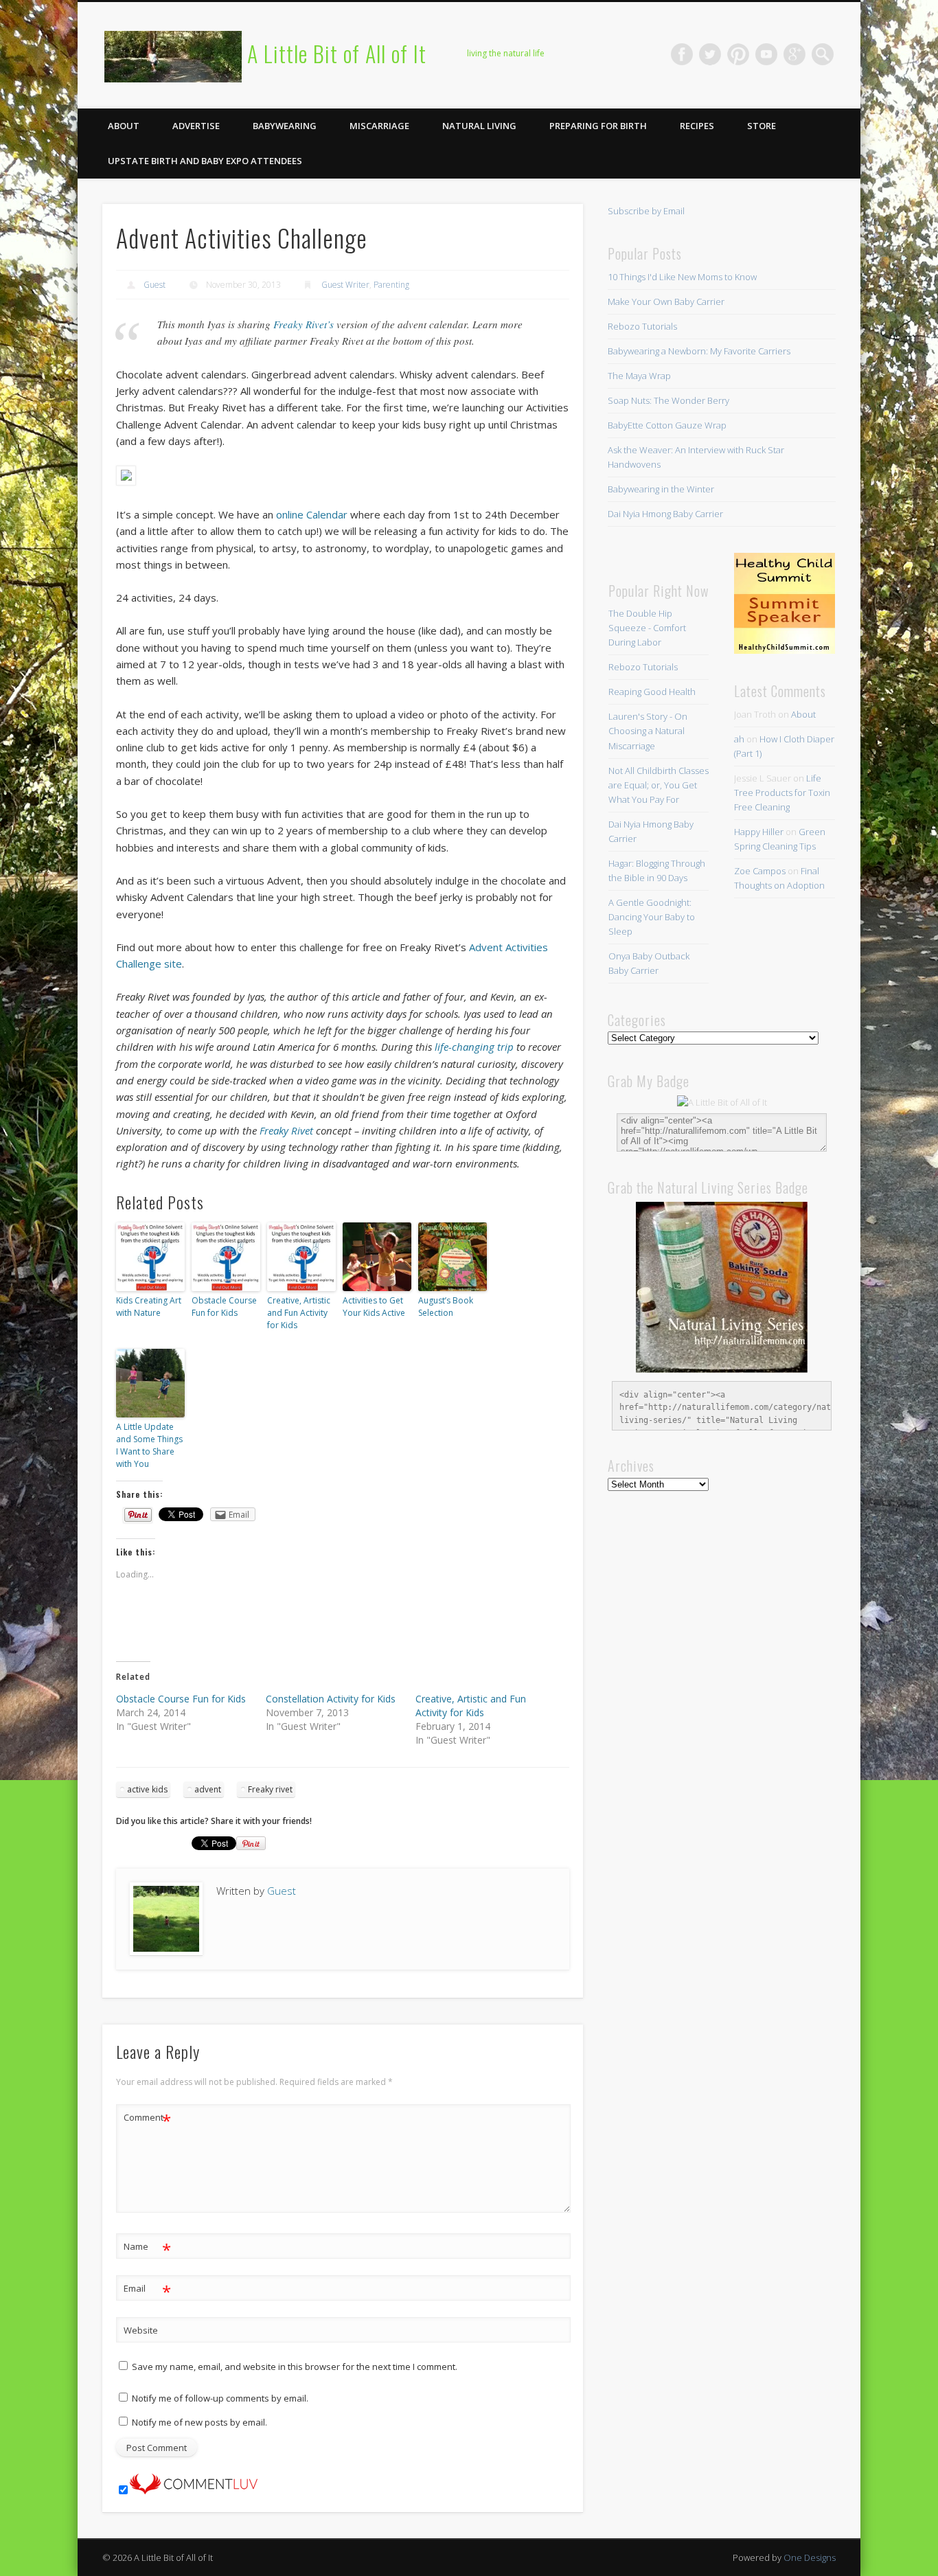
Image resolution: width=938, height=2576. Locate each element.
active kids (147, 1789)
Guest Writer (345, 285)
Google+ (794, 54)
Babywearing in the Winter (661, 489)
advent (208, 1789)
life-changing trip (474, 1047)
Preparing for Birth (598, 126)
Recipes (697, 126)
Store (762, 126)
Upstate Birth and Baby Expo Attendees (205, 161)
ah (739, 739)
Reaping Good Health (652, 692)
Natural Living (479, 126)
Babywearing (285, 126)
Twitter (710, 54)
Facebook (682, 54)
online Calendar (312, 514)
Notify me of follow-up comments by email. (220, 2398)
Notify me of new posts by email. (199, 2422)
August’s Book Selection (446, 1307)
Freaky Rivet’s (304, 324)
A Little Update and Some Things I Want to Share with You (149, 1445)
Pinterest (738, 54)
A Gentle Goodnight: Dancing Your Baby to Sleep (652, 917)
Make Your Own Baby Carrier (666, 301)
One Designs (810, 2557)
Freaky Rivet (286, 1130)
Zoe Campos (760, 871)
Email (147, 2290)
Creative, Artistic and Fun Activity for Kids (299, 1313)
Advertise (196, 126)
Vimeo (766, 54)
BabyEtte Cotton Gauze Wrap (667, 425)
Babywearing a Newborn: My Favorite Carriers (699, 351)
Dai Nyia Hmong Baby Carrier (665, 514)
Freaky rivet (270, 1789)
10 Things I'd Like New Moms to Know (682, 277)
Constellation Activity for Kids (331, 1699)
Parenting (391, 285)
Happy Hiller (759, 832)
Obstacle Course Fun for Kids (224, 1307)
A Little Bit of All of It (337, 53)
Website (141, 2330)
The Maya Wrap (639, 376)
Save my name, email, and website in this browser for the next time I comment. (295, 2367)
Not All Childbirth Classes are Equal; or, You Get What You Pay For (659, 785)
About (124, 126)
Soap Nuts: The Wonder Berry (668, 400)
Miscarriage (379, 126)
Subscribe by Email (646, 211)
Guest (155, 285)
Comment (147, 2119)
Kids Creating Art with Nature (149, 1307)
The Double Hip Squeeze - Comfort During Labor (647, 628)
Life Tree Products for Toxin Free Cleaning (782, 793)
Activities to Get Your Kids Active (374, 1307)
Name (147, 2248)
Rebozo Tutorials (642, 326)
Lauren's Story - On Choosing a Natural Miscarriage (648, 731)
